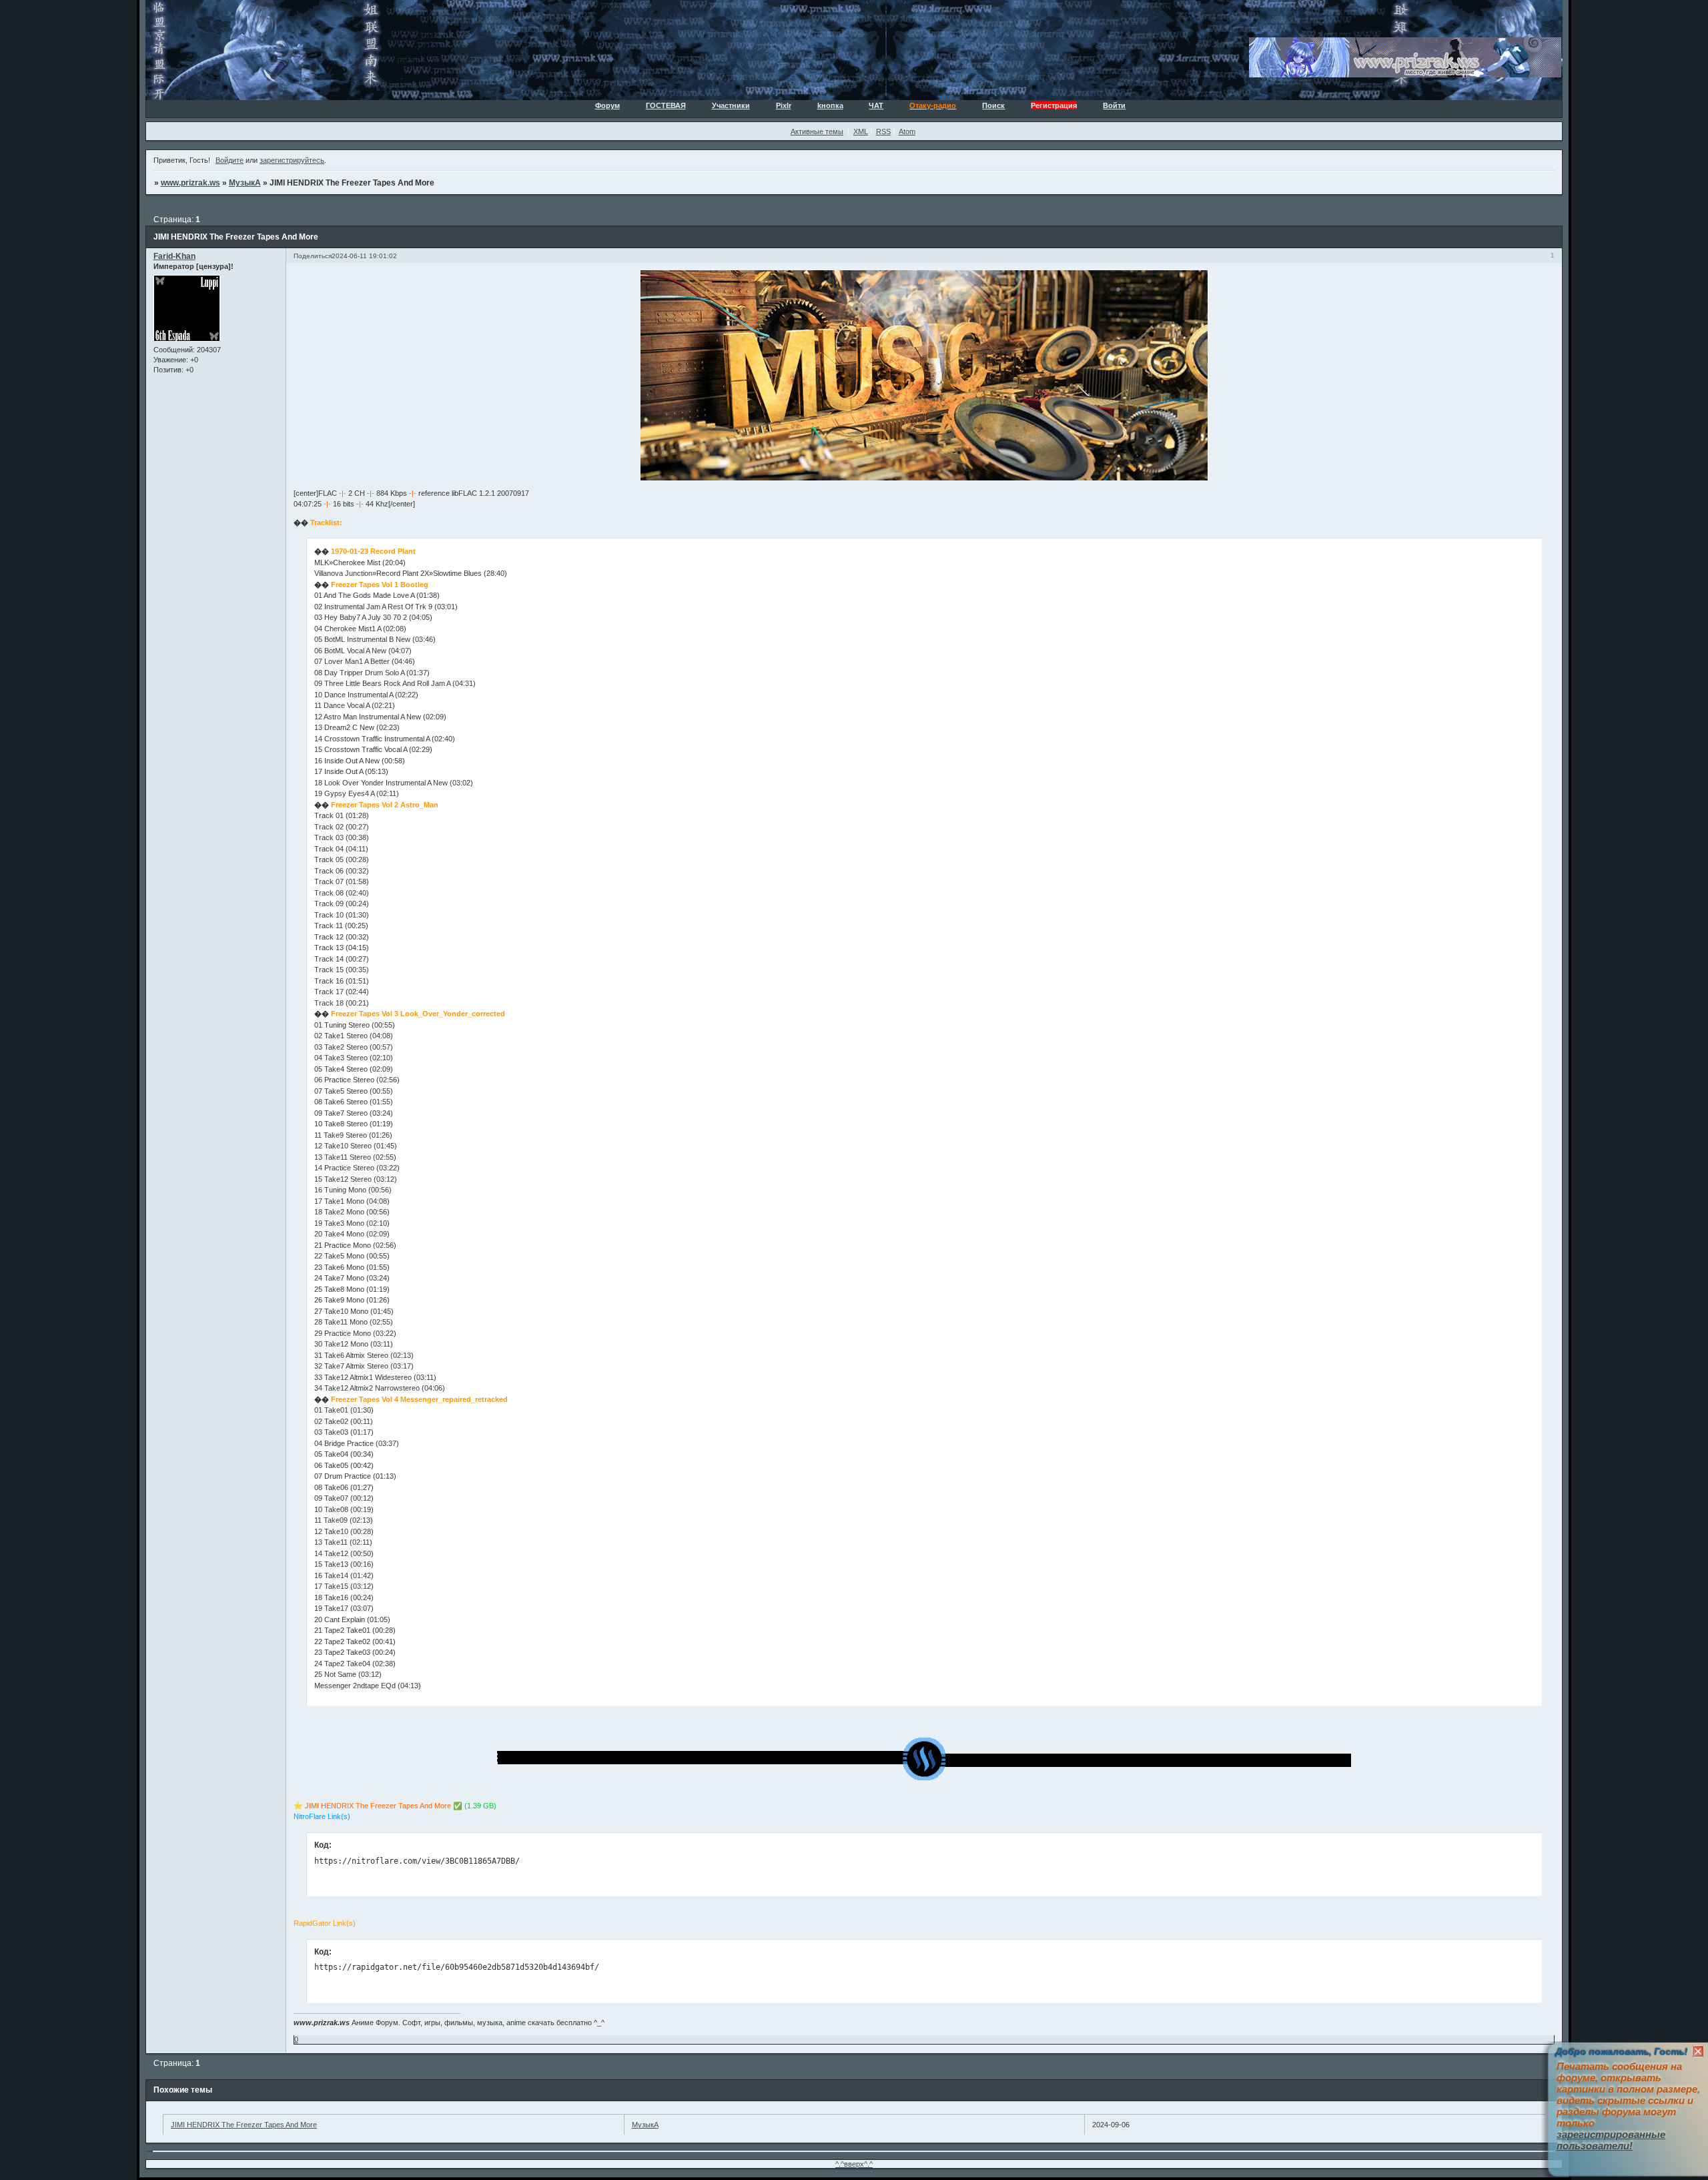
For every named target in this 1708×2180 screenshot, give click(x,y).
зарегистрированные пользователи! (1611, 2140)
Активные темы (817, 131)
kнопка (830, 105)
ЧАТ (876, 105)
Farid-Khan (174, 256)
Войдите (230, 160)
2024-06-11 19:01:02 (364, 256)
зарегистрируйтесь (292, 160)
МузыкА (245, 183)
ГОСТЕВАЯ (666, 105)
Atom (907, 131)
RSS (883, 131)
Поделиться (313, 256)
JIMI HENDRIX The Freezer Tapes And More (244, 2125)
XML (861, 131)
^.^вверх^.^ (854, 2164)
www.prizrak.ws (190, 183)
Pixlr (784, 105)
